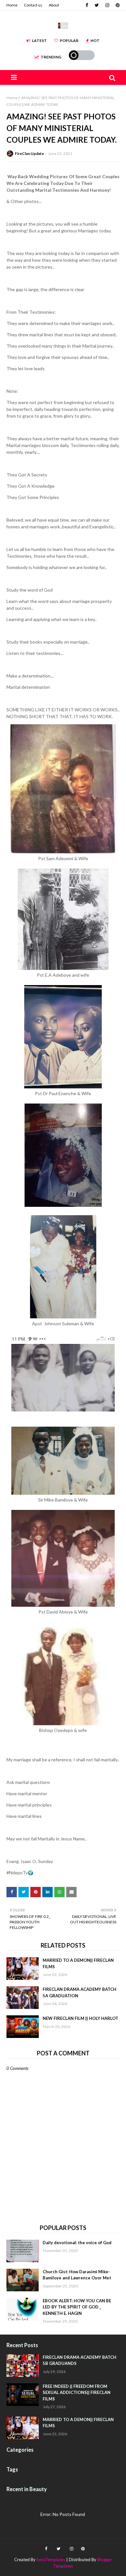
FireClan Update (29, 153)
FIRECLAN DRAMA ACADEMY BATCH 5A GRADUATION (79, 1992)
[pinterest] (117, 5)
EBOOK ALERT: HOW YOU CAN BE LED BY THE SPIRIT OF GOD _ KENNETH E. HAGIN (77, 2307)
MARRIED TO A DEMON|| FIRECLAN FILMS (78, 1963)
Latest (39, 41)
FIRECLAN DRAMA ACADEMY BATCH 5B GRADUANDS (79, 2360)
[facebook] (87, 5)
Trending (51, 57)
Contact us (33, 5)
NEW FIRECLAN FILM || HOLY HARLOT (80, 2018)
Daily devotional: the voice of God (77, 2243)
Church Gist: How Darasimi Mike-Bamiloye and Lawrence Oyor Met (77, 2275)
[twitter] (97, 5)
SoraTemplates (51, 2560)
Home (12, 5)
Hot (95, 41)
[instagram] (107, 5)
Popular (69, 41)
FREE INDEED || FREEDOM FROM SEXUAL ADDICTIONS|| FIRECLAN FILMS (77, 2393)
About (54, 5)
